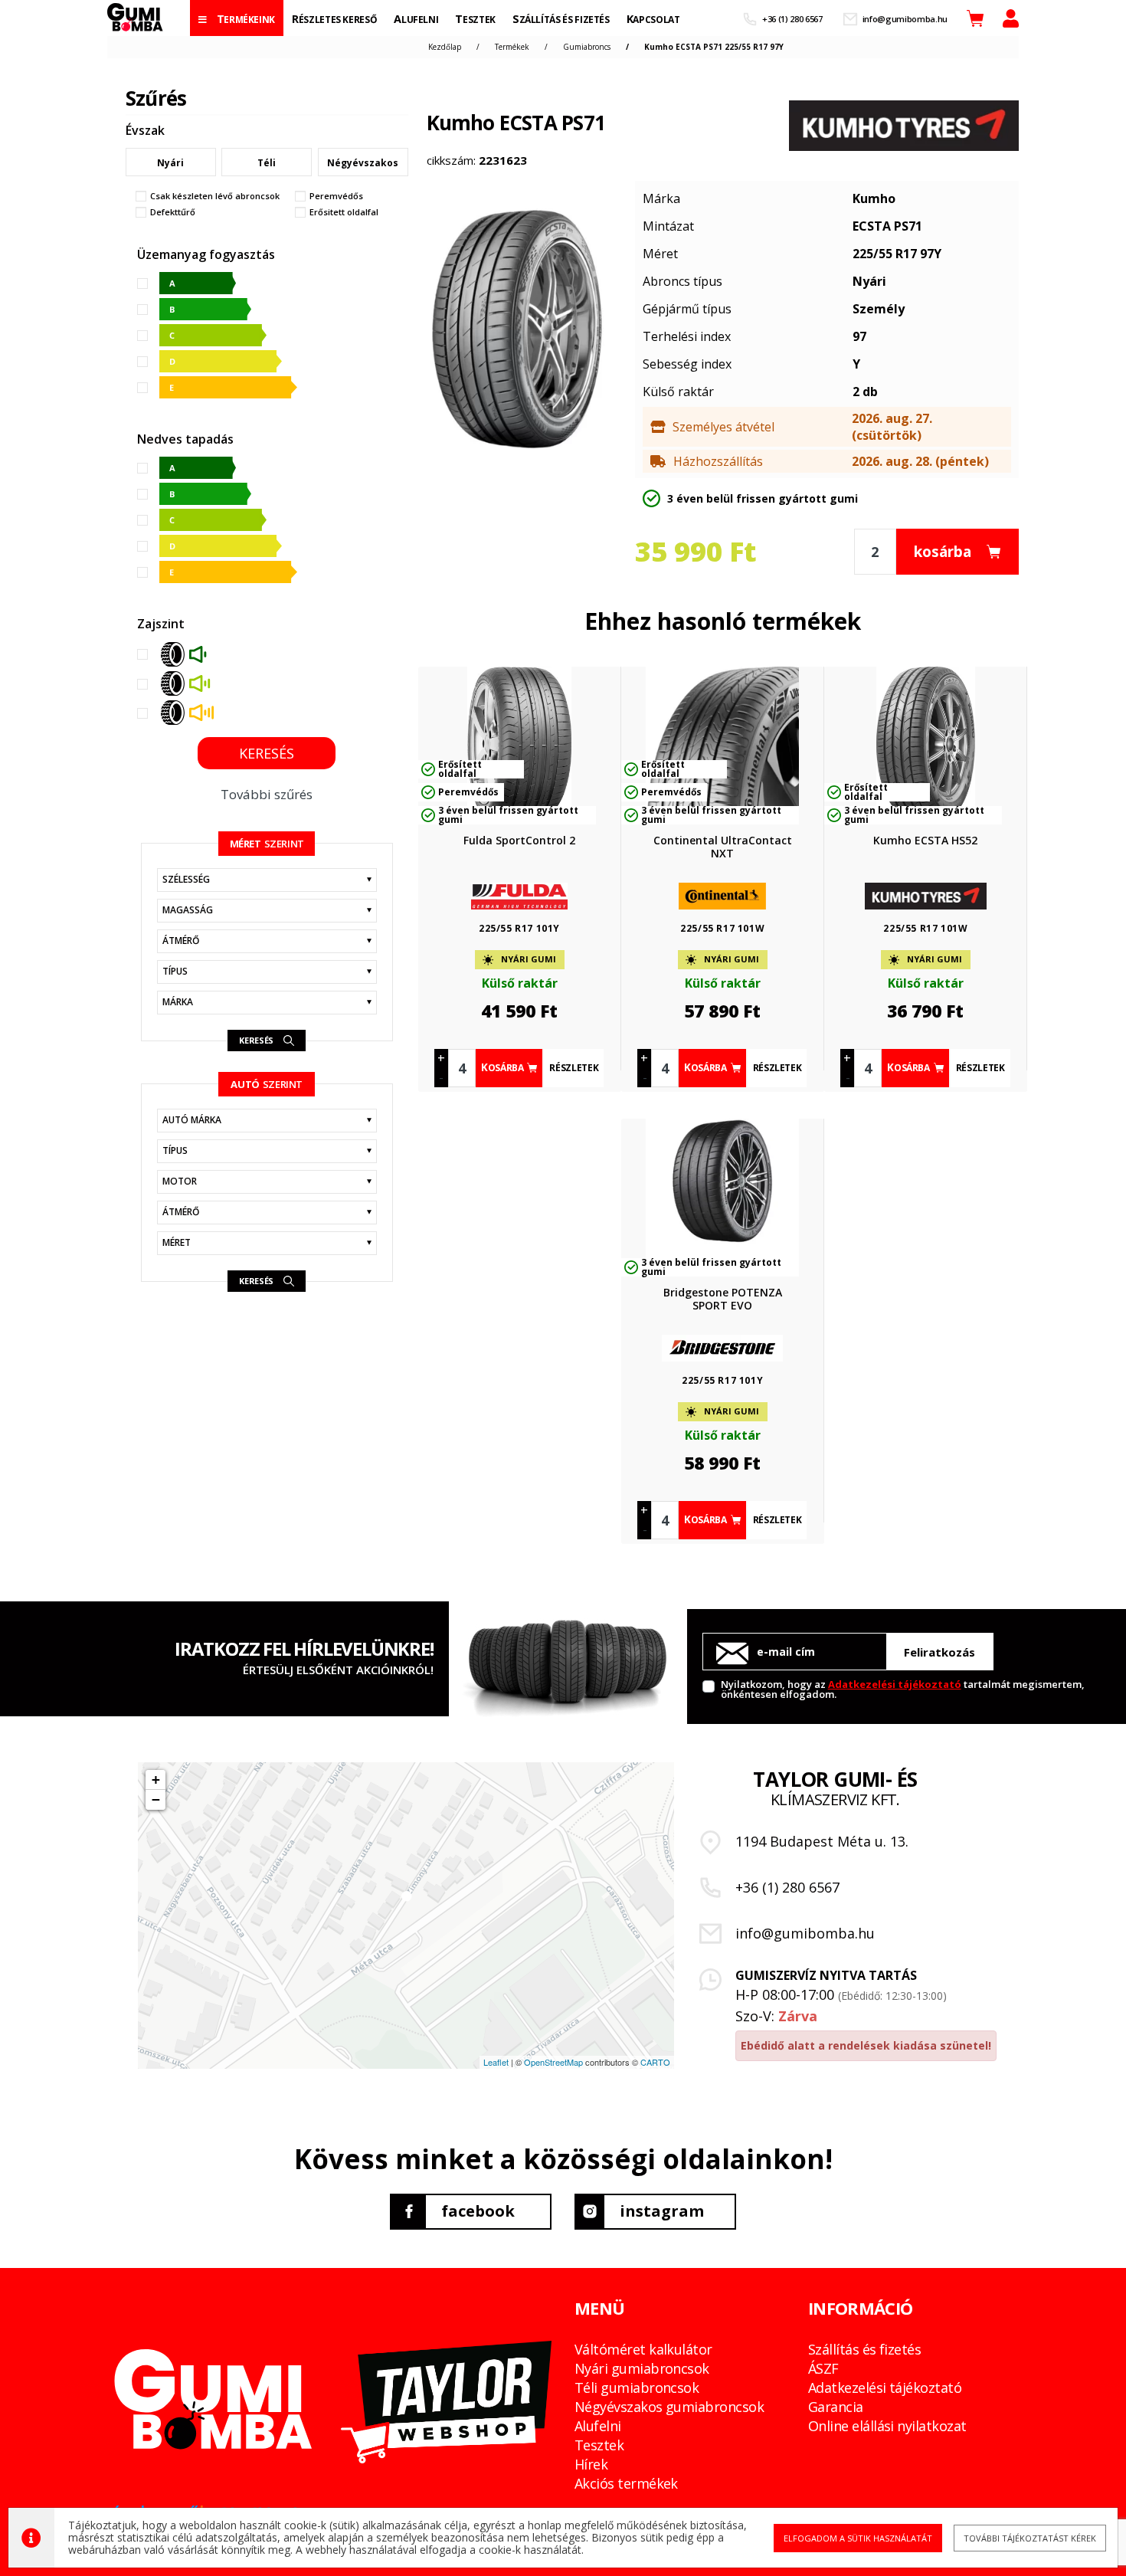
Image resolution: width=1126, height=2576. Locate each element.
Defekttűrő (173, 212)
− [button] (156, 1799)
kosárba (943, 552)
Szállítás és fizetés (864, 2349)
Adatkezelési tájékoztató (895, 1684)
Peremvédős (336, 196)
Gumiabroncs (587, 47)
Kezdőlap (445, 47)
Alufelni (598, 2426)
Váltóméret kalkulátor (643, 2349)
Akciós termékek (626, 2483)
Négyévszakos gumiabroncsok (669, 2407)
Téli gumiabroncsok (637, 2388)
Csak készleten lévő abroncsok (215, 196)
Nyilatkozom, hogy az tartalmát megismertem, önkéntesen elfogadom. (903, 1688)
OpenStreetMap (553, 2062)
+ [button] (156, 1780)
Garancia (836, 2407)
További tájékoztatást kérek (1030, 2538)
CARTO (655, 2062)
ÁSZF (823, 2368)
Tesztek (599, 2445)
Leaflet (496, 2062)
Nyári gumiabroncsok (642, 2368)
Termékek (512, 47)
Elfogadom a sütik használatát (858, 2538)
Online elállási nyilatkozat (887, 2426)
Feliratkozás (939, 1652)
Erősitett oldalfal (344, 212)
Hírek (591, 2464)
